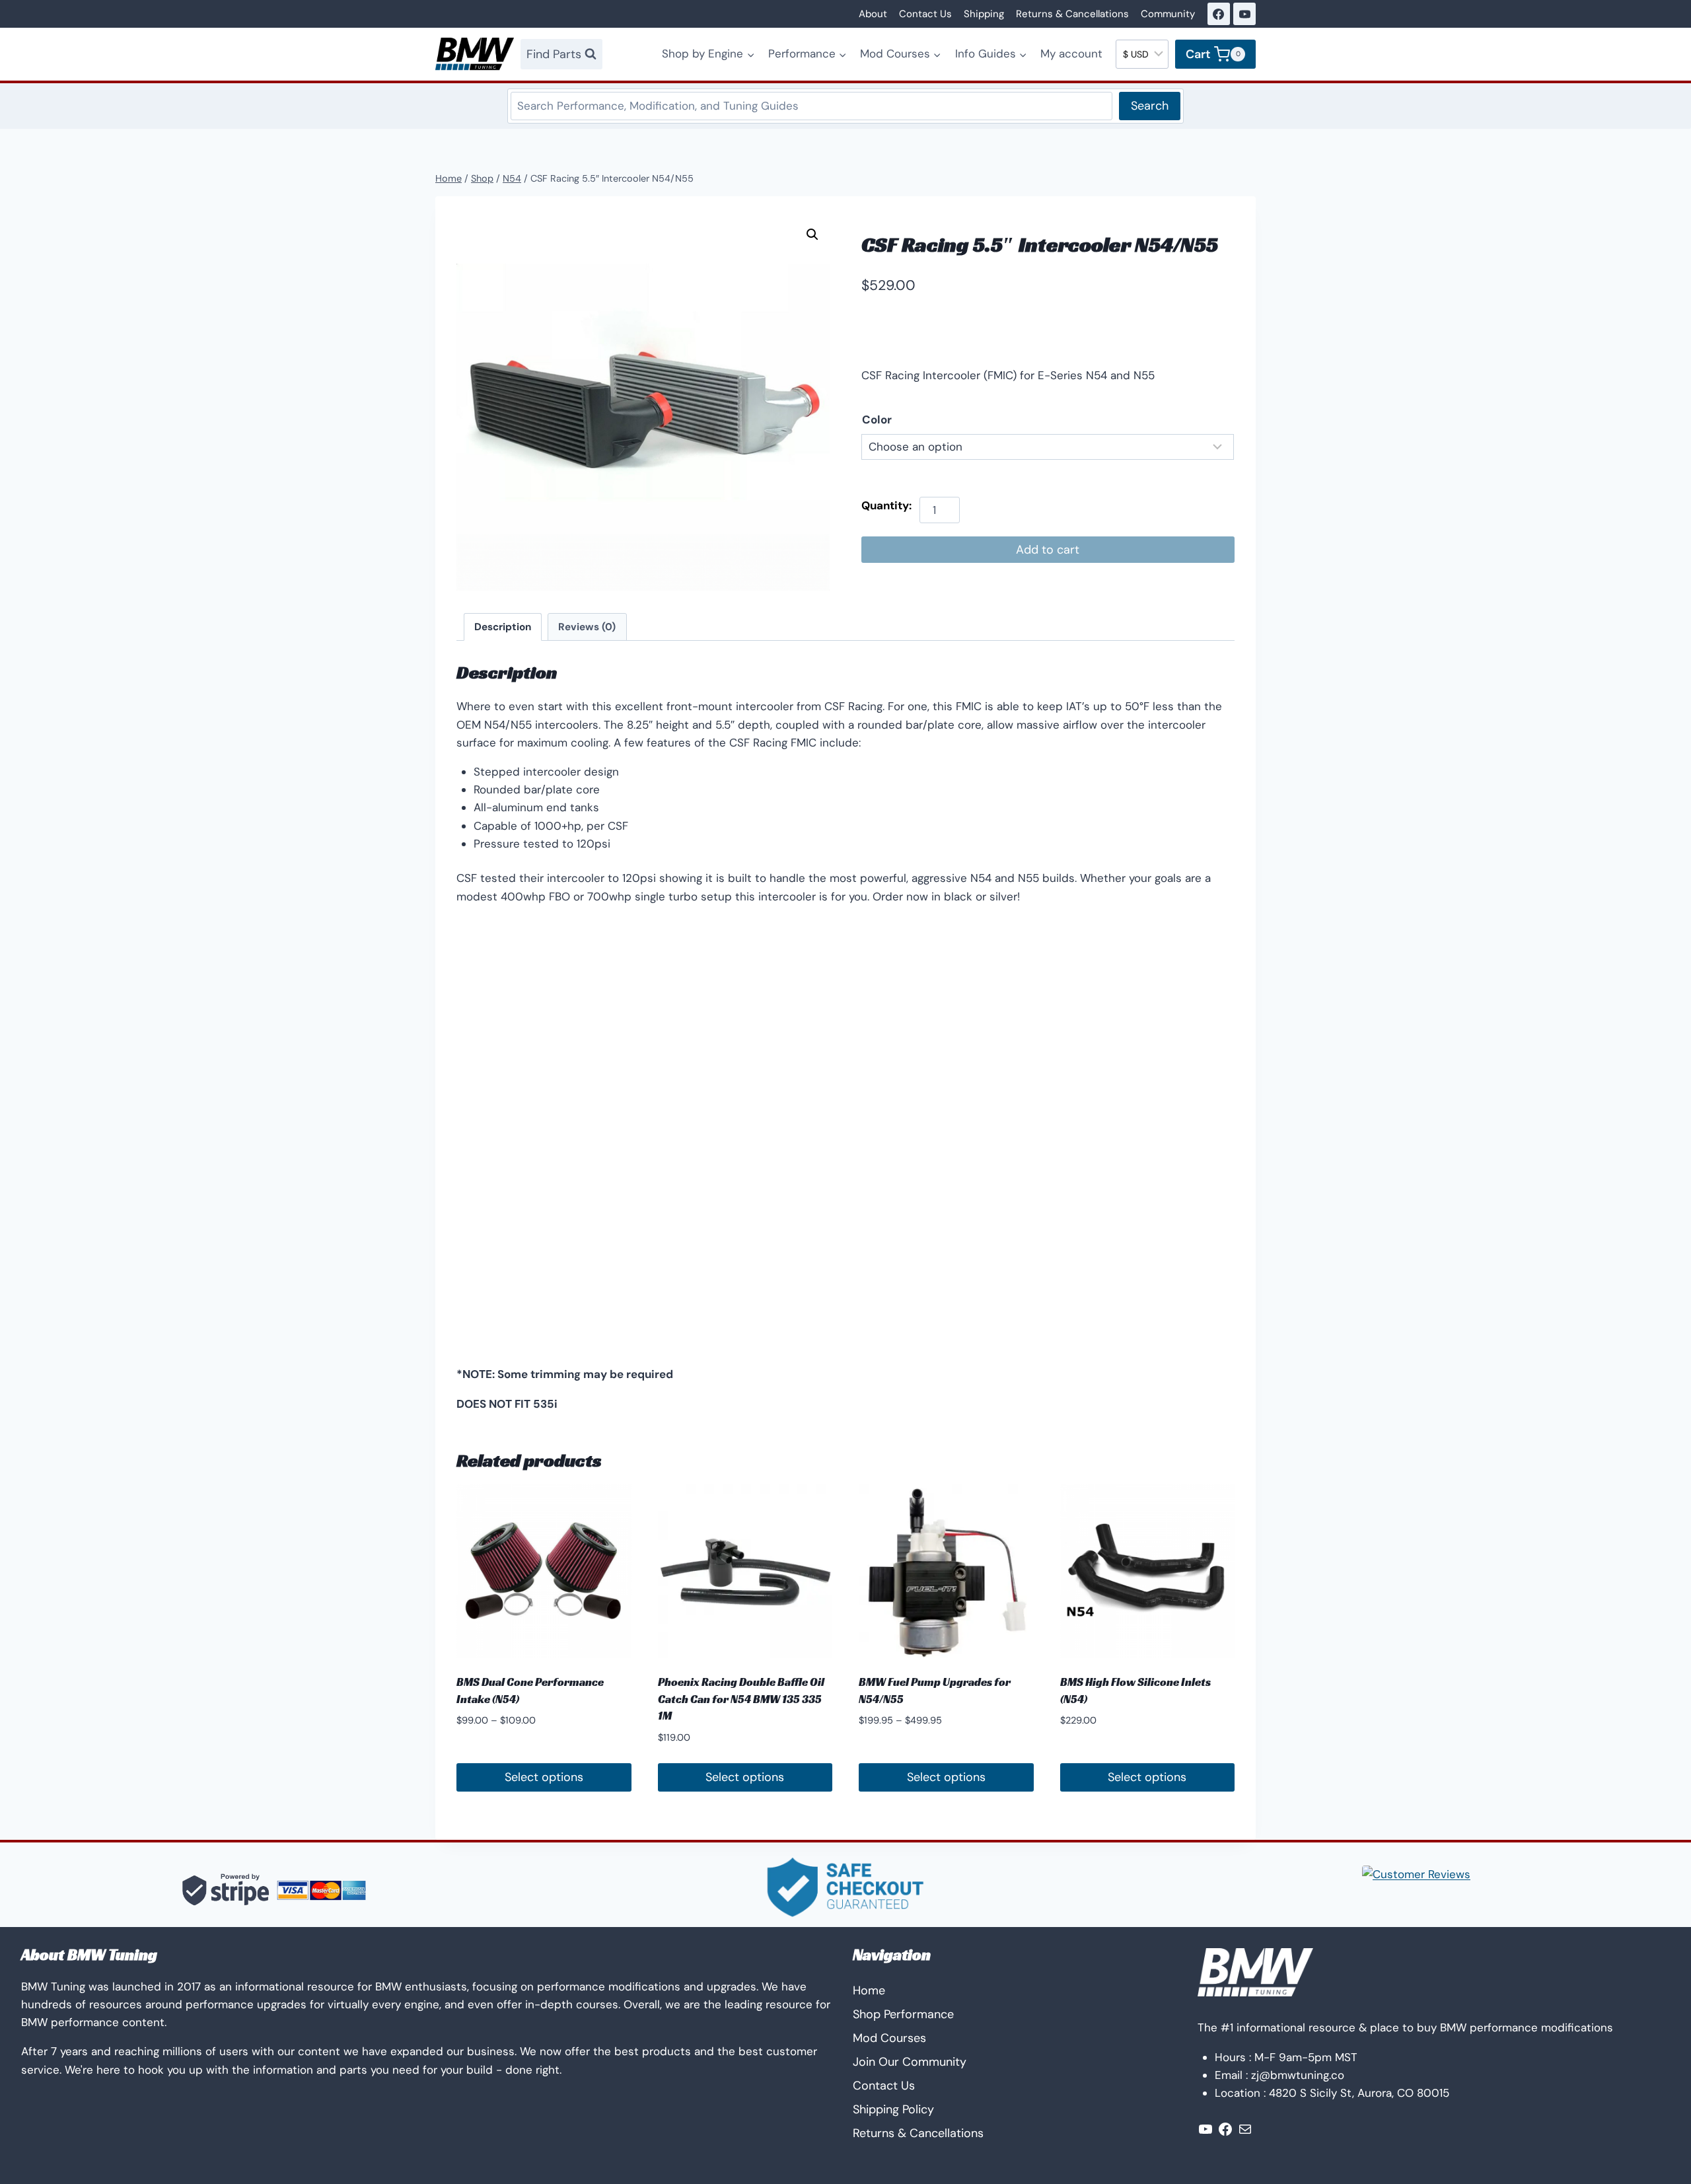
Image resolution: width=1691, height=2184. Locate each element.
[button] (812, 235)
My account (1071, 54)
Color (877, 419)
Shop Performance (903, 2014)
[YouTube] (1244, 14)
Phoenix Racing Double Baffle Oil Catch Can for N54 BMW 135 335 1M (741, 1699)
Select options (544, 1777)
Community (1168, 14)
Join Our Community (910, 2062)
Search (1150, 106)
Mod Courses (889, 2038)
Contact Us (925, 14)
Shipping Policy (893, 2109)
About (873, 14)
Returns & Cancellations (1072, 14)
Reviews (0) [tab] (587, 627)
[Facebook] (1219, 14)
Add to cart (1048, 550)
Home (869, 1990)
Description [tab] (503, 627)
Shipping (984, 14)
